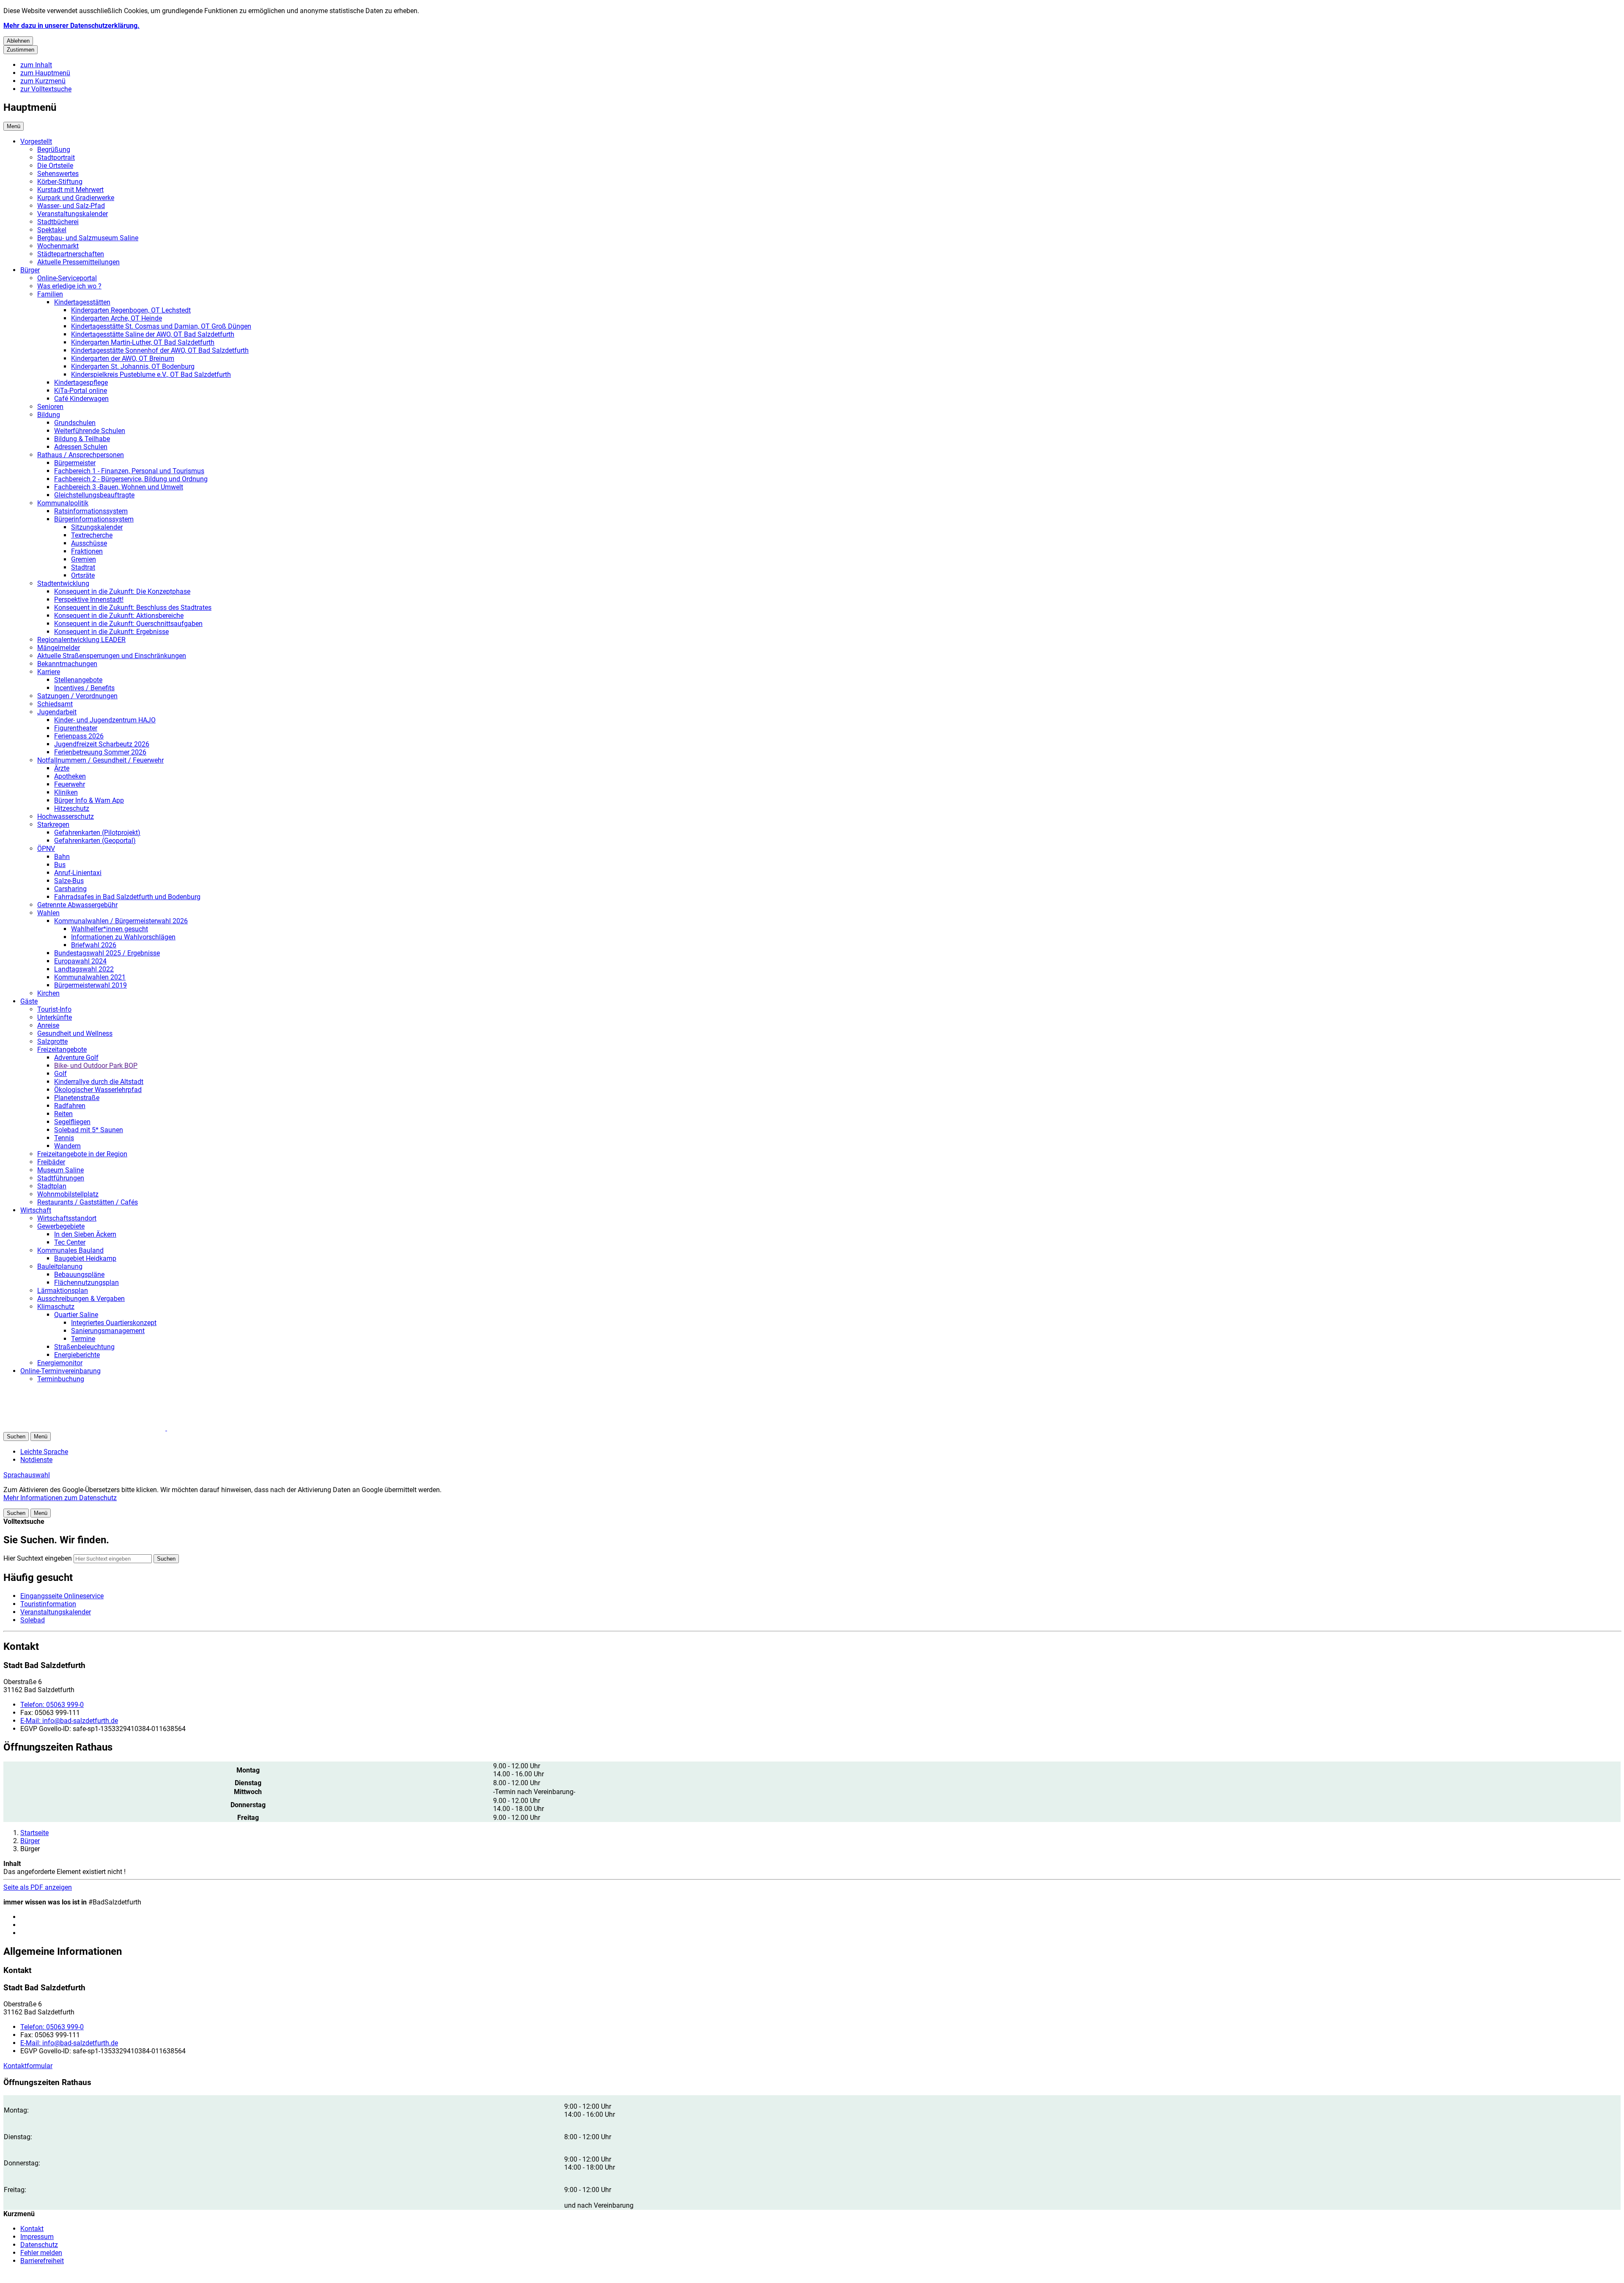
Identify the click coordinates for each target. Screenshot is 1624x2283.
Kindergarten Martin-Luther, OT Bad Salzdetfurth (143, 342)
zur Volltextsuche (46, 89)
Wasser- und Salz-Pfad (71, 206)
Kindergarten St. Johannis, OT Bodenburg (133, 366)
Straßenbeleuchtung (84, 1347)
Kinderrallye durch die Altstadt (99, 1082)
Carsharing (70, 889)
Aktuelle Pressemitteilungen (78, 262)
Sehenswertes (58, 174)
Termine (83, 1339)
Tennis (64, 1138)
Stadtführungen (61, 1178)
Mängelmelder (59, 648)
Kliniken (66, 792)
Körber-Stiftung (60, 182)
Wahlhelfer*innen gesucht (110, 929)
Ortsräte (83, 575)
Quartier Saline (76, 1315)
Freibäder (51, 1162)
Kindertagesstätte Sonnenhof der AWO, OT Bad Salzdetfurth (160, 350)
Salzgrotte (52, 1041)
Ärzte (62, 768)
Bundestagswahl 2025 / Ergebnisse (107, 953)
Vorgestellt (36, 141)
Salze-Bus (69, 881)
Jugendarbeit (57, 712)
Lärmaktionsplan (63, 1291)
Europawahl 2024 (80, 961)
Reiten (63, 1114)
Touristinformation (48, 1604)
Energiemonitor (60, 1363)
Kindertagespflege (81, 383)
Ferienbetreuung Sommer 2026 (100, 752)
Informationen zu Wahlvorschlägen (123, 937)
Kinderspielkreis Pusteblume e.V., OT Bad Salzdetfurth (151, 375)
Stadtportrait (56, 158)
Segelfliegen (72, 1122)
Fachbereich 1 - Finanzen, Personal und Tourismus (129, 471)
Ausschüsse (89, 543)
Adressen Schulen (81, 447)
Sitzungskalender (97, 527)
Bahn (62, 857)
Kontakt (32, 2229)
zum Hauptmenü (45, 73)
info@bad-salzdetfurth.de (69, 1721)
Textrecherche (92, 535)
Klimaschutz (56, 1307)
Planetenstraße (77, 1098)
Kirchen (48, 993)
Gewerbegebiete (61, 1226)
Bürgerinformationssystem (94, 519)
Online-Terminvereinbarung (60, 1371)
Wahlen (48, 913)
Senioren (50, 407)
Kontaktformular (28, 2066)
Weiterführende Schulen (90, 431)
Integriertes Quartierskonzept (114, 1323)
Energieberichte (77, 1355)
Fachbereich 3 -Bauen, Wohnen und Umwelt (119, 487)
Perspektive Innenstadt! (89, 600)
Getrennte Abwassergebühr (77, 905)
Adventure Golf (76, 1058)
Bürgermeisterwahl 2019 (91, 985)
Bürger (30, 270)
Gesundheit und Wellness (75, 1033)
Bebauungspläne (79, 1275)
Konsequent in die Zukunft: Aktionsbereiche (119, 616)
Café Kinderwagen (81, 399)
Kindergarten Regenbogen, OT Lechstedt (131, 310)
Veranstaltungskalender (73, 214)
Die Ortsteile (55, 166)
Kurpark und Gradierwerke (76, 198)
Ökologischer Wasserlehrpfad (98, 1090)
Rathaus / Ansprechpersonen (81, 455)
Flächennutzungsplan (86, 1283)
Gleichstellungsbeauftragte (94, 495)
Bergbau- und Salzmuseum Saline (88, 238)
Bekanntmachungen (67, 664)
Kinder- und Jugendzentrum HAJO (105, 720)
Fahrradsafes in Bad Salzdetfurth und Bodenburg (127, 897)
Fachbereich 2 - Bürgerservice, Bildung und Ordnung (131, 479)
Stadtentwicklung (63, 583)
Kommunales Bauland (70, 1250)
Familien (50, 294)
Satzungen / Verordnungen (77, 696)
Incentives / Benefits (84, 688)
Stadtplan (52, 1186)
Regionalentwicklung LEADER (81, 640)
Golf (60, 1074)
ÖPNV (46, 849)
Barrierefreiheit (42, 2261)
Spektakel (52, 230)
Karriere (49, 672)
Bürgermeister (75, 463)
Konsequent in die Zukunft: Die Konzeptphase (122, 591)
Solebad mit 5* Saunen (89, 1130)
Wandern (67, 1146)
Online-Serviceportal (67, 278)
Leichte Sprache (44, 1452)
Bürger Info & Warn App (89, 800)
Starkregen (53, 825)
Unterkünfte (55, 1017)
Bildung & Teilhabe (82, 439)
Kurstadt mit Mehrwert (70, 190)
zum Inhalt (36, 65)
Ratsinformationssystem (91, 511)
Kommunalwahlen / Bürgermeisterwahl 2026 (121, 921)
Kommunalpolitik (63, 503)
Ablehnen (18, 41)
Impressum (37, 2237)
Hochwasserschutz (66, 816)
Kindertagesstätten (82, 302)
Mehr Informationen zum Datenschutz (60, 1498)
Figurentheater (76, 728)
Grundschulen (75, 423)
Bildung (49, 415)
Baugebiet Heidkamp (85, 1258)
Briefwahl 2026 (94, 945)
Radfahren (70, 1106)
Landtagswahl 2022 (84, 969)
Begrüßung (54, 150)
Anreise (48, 1025)
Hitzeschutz (72, 808)
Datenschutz (39, 2245)
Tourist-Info (54, 1009)
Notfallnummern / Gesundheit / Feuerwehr (100, 760)
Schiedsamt (55, 704)
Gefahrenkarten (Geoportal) (95, 841)
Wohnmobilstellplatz (68, 1194)
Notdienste (36, 1460)
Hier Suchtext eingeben (38, 1558)
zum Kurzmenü (43, 81)
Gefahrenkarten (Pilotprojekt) (97, 833)
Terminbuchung (61, 1379)
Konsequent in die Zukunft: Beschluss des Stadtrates (133, 608)
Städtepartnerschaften (71, 254)
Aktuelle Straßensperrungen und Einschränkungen (112, 656)
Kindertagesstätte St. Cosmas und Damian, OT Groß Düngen (161, 326)
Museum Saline (60, 1170)
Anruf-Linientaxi (78, 873)
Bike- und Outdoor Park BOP (96, 1066)
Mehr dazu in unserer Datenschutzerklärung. (71, 26)
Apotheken (70, 776)
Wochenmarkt (58, 246)
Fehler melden (41, 2253)
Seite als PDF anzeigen (38, 1887)
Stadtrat (83, 567)
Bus (60, 865)
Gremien (84, 559)
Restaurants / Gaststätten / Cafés (88, 1202)
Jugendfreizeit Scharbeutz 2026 (102, 744)
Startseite (34, 1833)
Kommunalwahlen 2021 (90, 977)
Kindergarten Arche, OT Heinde (117, 318)
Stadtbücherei (58, 222)
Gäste (29, 1001)
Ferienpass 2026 (79, 736)
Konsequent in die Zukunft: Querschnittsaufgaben (128, 624)
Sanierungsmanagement (108, 1331)
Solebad (33, 1620)
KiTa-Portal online (81, 391)
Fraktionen (87, 551)
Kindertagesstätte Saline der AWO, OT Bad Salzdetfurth (153, 334)
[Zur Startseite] (105, 1428)
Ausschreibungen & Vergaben (81, 1299)
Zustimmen (21, 50)
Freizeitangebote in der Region (82, 1154)
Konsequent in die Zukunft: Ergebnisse (111, 632)
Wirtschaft (36, 1210)
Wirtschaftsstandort (67, 1218)
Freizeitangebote (62, 1050)
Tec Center (70, 1242)
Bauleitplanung (60, 1266)
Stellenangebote (78, 680)
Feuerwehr (70, 784)
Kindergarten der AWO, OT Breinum (123, 358)
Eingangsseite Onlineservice (62, 1596)
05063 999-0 (52, 1705)
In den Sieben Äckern (85, 1234)
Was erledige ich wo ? (69, 286)
